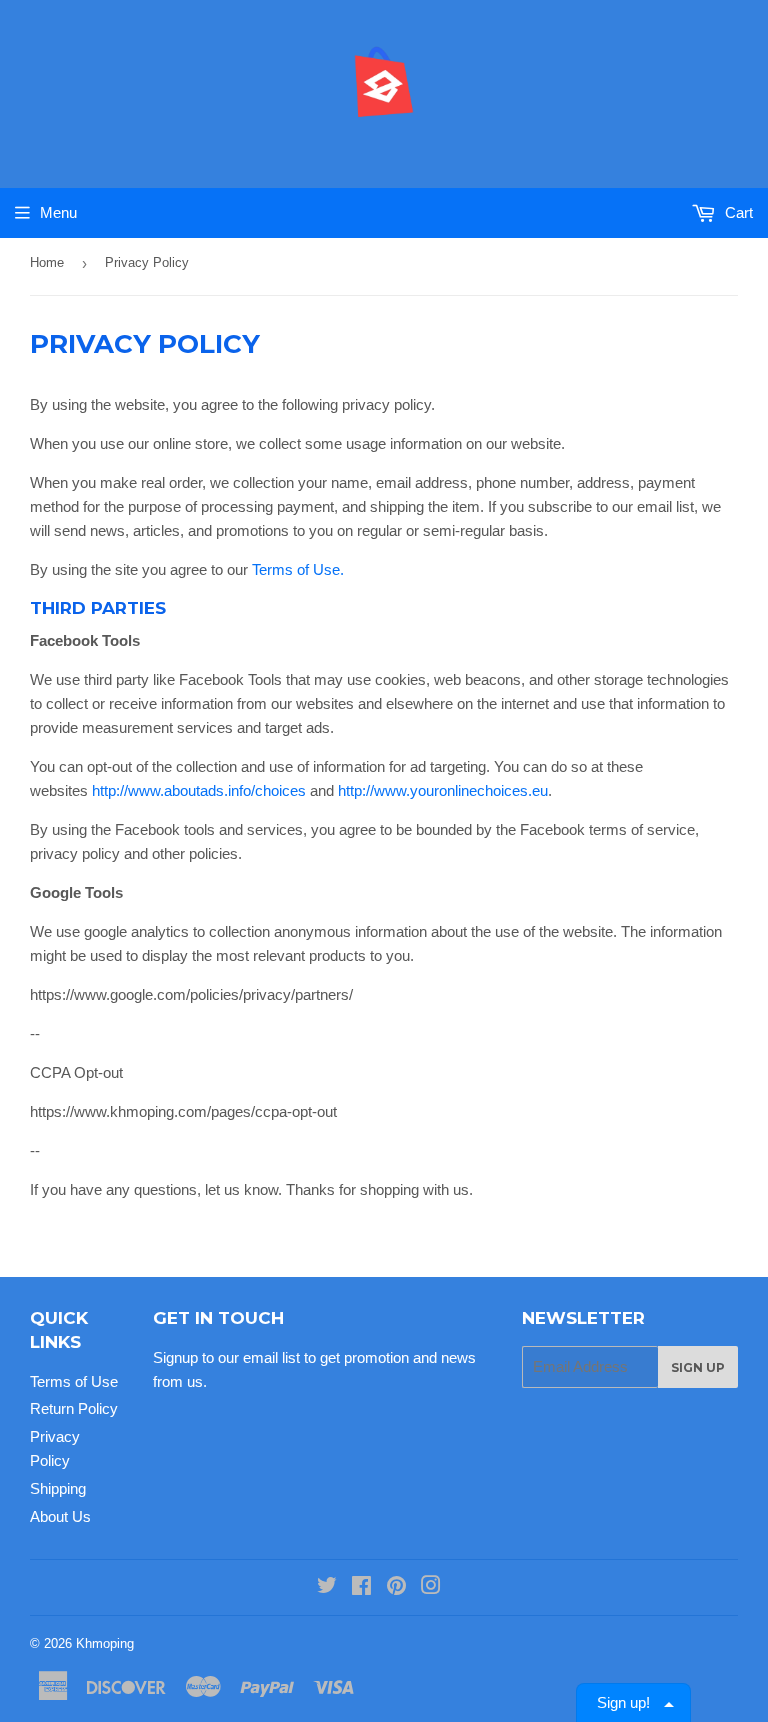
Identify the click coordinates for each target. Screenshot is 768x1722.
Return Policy (74, 1408)
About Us (60, 1516)
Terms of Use (74, 1381)
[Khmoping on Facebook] (361, 1587)
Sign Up (698, 1367)
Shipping (58, 1488)
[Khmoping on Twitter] (327, 1587)
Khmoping (105, 1643)
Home (47, 262)
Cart (737, 212)
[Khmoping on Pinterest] (396, 1587)
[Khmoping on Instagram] (431, 1587)
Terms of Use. (298, 569)
